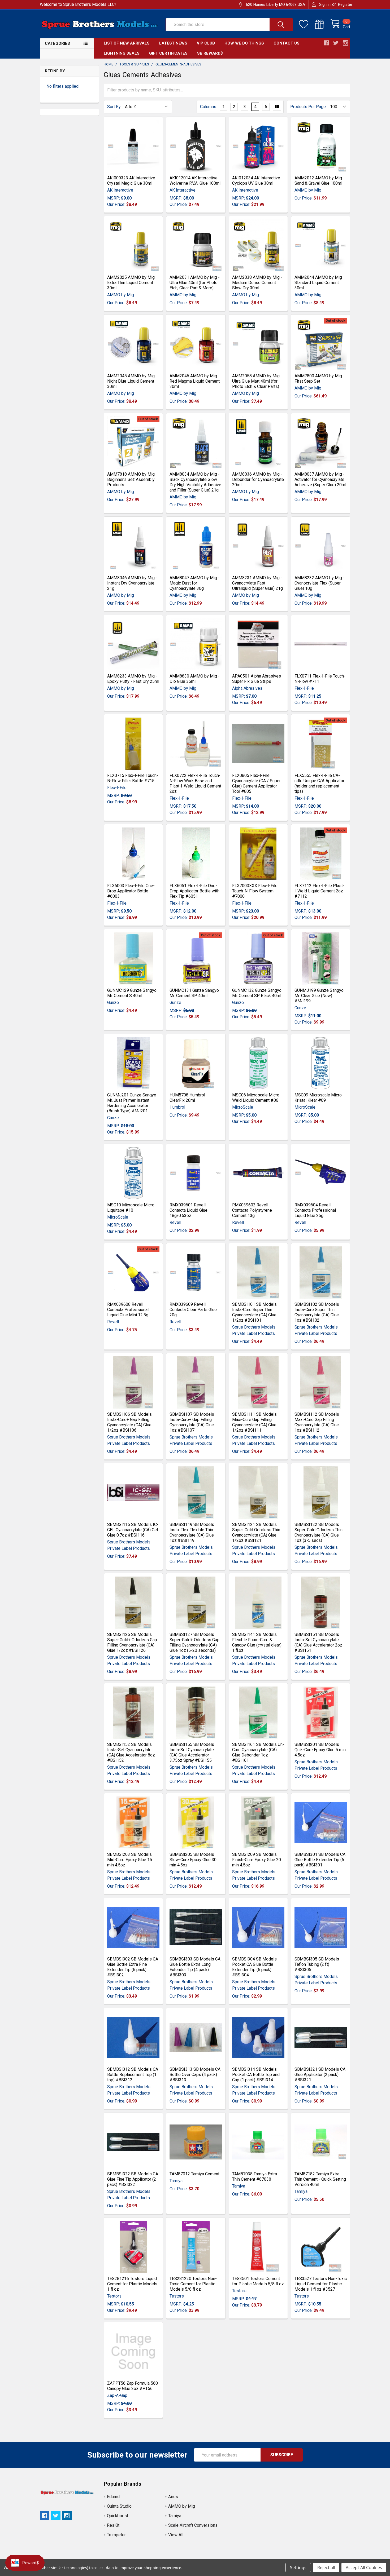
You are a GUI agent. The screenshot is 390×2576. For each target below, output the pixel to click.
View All (176, 2535)
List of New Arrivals (127, 43)
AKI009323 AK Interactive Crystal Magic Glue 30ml (131, 181)
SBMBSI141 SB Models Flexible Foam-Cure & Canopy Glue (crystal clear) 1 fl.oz (257, 1642)
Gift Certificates (168, 53)
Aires (173, 2497)
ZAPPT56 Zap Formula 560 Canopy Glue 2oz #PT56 (133, 2386)
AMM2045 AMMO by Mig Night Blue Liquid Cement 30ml (131, 381)
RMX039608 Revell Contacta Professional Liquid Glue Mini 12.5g (128, 1310)
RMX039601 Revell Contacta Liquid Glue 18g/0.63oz (188, 1210)
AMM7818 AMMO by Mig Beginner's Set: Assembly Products (131, 479)
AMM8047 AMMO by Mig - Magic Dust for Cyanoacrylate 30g (195, 583)
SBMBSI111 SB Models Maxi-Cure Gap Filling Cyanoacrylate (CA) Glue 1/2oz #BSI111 (254, 1422)
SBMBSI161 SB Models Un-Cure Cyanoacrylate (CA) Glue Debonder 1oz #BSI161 (258, 1752)
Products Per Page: (308, 107)
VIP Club (206, 43)
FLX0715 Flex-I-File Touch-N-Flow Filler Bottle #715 (133, 778)
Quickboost (118, 2516)
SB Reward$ (210, 53)
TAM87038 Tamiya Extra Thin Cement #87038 (255, 2177)
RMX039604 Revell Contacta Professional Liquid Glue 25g (315, 1210)
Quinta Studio (119, 2506)
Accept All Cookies (364, 2568)
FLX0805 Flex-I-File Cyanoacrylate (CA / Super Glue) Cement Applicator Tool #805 (256, 783)
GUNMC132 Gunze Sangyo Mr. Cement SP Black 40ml (257, 993)
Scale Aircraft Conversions (193, 2525)
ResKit (113, 2525)
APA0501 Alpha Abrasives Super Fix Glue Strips (257, 679)
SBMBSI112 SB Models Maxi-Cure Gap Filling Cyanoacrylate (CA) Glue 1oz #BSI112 (317, 1422)
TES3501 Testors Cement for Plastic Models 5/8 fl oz (258, 2281)
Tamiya (175, 2516)
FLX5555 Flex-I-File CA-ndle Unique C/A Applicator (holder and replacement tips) (319, 783)
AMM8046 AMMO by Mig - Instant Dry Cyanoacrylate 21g (132, 583)
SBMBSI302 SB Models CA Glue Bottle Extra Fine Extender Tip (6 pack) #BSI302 (133, 1967)
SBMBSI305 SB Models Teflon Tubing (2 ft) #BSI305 (317, 1964)
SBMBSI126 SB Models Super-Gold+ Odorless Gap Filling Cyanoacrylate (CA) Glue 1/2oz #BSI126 (132, 1642)
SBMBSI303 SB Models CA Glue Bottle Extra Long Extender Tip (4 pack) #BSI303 (195, 1967)
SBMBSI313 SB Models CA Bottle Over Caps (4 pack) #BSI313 (195, 2075)
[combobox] (229, 25)
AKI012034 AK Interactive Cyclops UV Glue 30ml (256, 181)
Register (345, 5)
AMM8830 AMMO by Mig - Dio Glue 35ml (195, 679)
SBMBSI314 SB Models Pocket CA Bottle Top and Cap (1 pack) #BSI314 (256, 2075)
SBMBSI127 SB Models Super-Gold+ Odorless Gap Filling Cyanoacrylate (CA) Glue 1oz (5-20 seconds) (194, 1642)
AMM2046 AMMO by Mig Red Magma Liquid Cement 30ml (195, 381)
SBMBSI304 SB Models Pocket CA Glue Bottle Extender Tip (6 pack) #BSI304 (254, 1967)
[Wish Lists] (307, 24)
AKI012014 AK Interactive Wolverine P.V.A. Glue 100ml (195, 181)
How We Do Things (244, 43)
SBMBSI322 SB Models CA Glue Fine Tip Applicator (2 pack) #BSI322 (133, 2179)
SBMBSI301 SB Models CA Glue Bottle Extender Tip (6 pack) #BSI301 (320, 1860)
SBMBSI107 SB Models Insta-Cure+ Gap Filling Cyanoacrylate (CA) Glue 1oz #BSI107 (192, 1422)
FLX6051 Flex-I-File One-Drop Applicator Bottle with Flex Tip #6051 (194, 891)
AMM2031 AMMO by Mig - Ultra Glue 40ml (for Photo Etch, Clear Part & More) (195, 283)
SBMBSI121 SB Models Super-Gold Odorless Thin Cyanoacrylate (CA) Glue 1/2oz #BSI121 (256, 1532)
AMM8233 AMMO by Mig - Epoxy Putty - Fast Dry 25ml (133, 679)
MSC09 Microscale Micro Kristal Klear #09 (318, 1098)
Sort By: (114, 107)
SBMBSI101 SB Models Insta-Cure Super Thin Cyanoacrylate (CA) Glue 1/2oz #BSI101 (254, 1312)
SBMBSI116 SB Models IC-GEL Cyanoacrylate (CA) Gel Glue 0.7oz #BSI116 (133, 1530)
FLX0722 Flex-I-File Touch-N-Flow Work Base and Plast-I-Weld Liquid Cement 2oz (195, 783)
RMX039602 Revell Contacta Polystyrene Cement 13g (252, 1210)
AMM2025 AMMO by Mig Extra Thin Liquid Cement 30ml (131, 283)
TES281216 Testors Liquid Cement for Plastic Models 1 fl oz (132, 2284)
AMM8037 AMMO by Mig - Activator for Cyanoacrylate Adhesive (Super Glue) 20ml (320, 479)
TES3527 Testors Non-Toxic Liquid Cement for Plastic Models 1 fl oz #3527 (321, 2284)
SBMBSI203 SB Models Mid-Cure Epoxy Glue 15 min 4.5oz (130, 1860)
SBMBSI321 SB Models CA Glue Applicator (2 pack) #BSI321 (320, 2075)
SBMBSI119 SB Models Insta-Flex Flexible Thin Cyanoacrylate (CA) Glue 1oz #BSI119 (192, 1532)
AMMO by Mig (182, 2506)
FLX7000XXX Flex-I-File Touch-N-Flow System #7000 (255, 891)
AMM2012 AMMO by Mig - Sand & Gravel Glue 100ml (320, 181)
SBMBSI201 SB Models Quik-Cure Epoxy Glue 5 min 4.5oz (320, 1750)
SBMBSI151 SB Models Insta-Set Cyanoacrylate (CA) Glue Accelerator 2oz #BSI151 (318, 1642)
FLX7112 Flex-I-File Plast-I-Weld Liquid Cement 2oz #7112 (319, 891)
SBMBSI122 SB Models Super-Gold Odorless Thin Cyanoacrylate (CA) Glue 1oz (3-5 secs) (318, 1532)
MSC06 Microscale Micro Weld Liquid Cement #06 (256, 1098)
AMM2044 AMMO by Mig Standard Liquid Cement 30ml (318, 283)
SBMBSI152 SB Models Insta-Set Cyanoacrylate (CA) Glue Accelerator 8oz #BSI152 (131, 1752)
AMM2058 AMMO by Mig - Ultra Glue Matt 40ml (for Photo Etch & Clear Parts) (257, 381)
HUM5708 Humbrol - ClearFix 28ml (189, 1098)
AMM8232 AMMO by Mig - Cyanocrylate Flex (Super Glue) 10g (320, 583)
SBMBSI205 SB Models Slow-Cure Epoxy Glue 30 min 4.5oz (193, 1860)
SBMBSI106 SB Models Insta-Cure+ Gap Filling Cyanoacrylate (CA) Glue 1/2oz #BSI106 (129, 1422)
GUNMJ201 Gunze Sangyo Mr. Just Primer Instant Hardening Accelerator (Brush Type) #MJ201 (132, 1103)
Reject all (326, 2568)
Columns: (209, 107)
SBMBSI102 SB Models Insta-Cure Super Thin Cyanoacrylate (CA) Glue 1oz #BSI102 (317, 1312)
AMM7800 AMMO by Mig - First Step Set (320, 379)
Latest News (173, 43)
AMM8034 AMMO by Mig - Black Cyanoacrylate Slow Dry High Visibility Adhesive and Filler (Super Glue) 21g (195, 482)
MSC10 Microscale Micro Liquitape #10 (131, 1208)
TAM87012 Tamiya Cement (194, 2174)
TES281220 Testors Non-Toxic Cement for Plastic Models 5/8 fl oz (193, 2284)
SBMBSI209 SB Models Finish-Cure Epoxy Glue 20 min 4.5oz (257, 1860)
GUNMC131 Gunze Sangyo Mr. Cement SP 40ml (194, 993)
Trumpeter (116, 2535)
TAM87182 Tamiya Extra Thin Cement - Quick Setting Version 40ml (320, 2179)
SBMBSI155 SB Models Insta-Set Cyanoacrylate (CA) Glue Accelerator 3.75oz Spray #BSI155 (192, 1752)
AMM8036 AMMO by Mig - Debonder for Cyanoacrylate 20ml (258, 479)
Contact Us (287, 43)
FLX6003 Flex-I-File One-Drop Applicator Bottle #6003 (131, 891)
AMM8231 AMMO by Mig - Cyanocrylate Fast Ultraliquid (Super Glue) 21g (257, 583)
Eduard (113, 2497)
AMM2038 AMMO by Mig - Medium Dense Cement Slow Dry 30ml (257, 283)
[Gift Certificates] (322, 24)
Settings (298, 2568)
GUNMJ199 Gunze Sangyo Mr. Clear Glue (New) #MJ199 (319, 996)
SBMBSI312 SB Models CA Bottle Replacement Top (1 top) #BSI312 (133, 2075)
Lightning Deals (122, 53)
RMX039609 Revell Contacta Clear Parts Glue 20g (193, 1310)
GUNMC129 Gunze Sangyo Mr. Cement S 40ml (132, 993)
